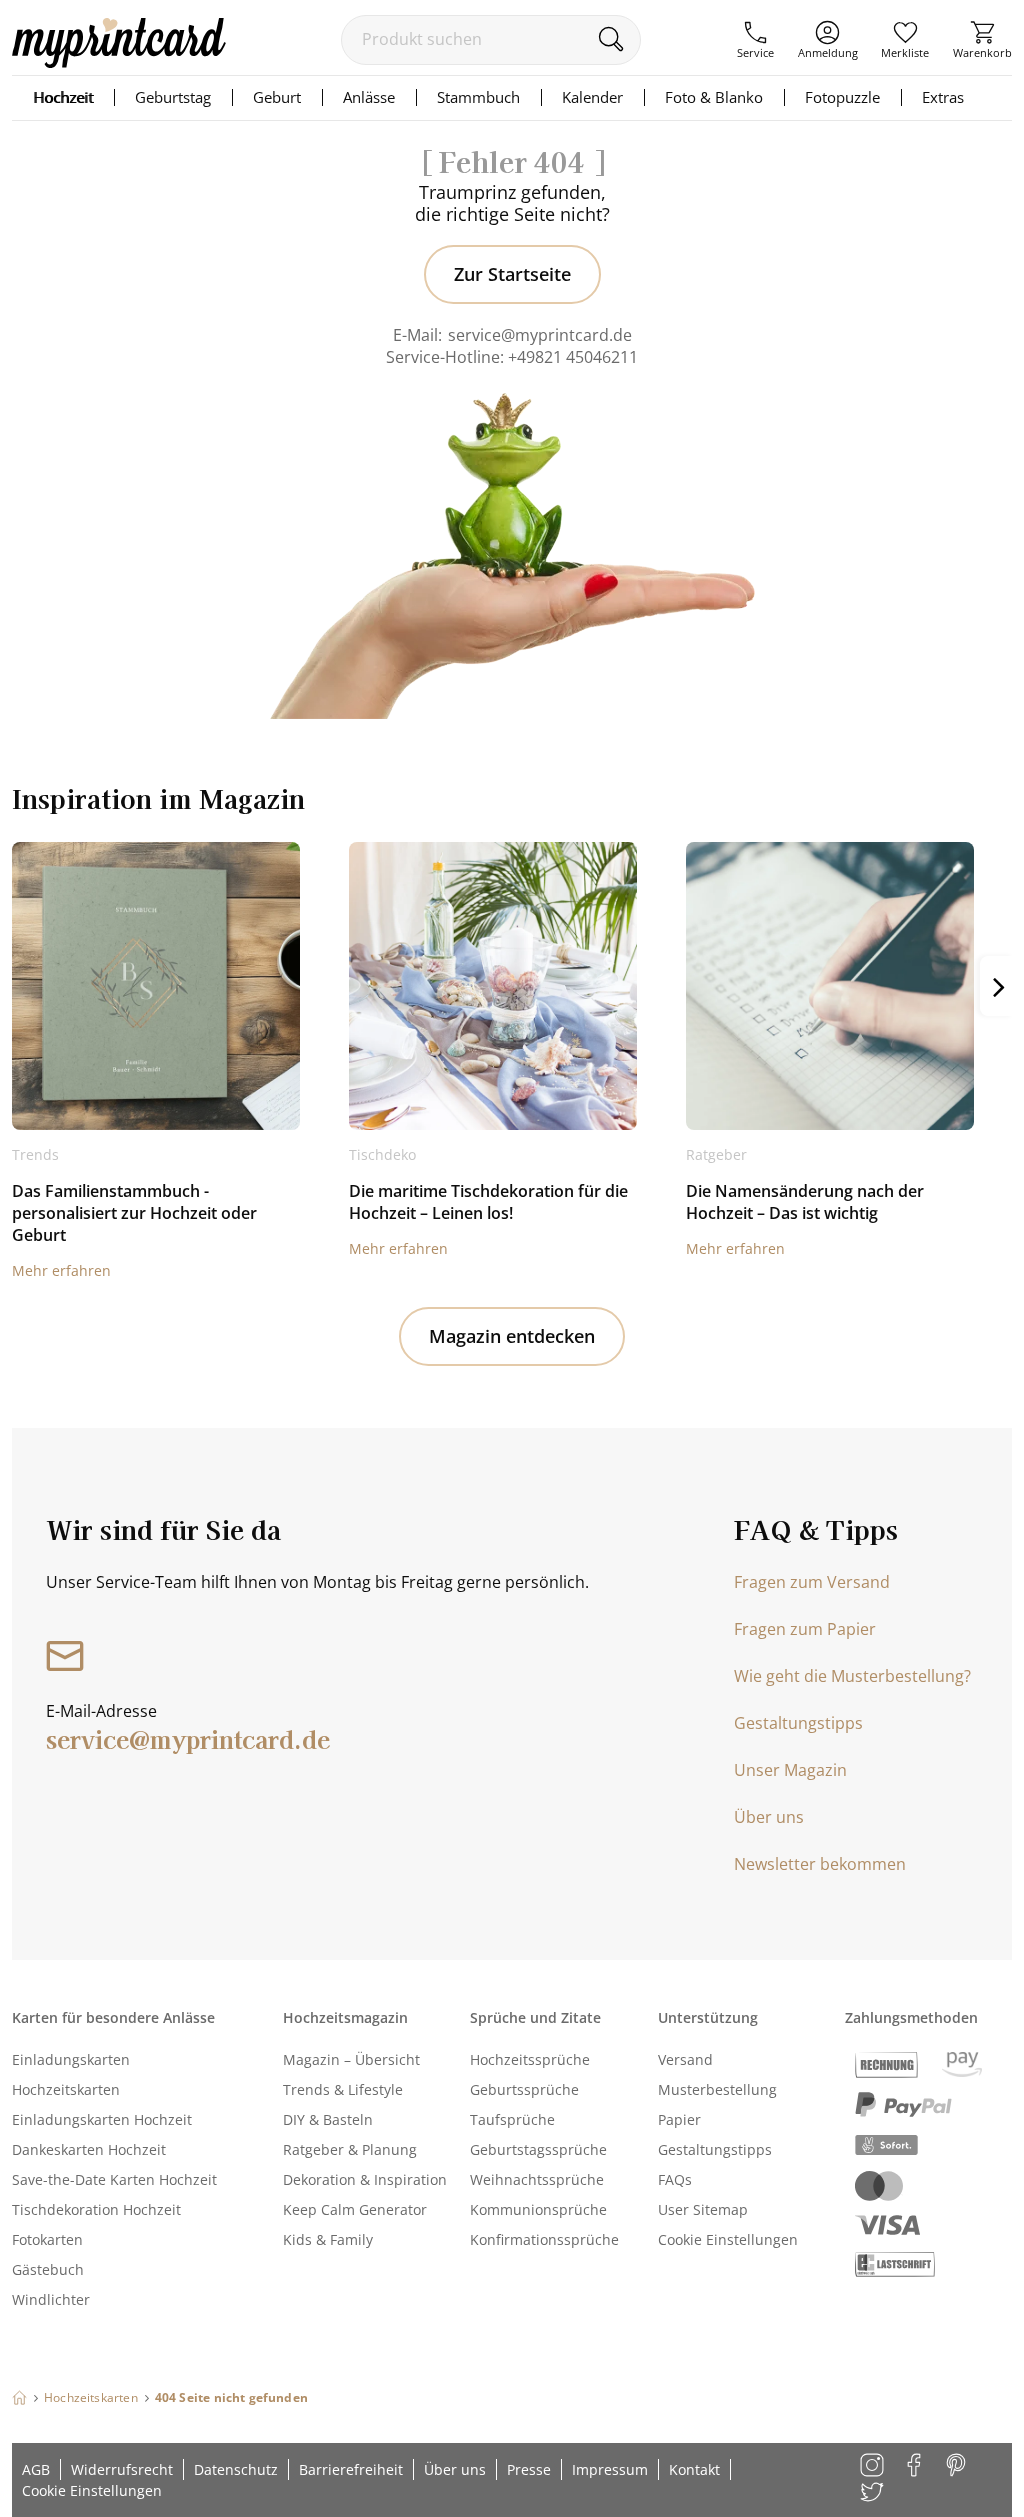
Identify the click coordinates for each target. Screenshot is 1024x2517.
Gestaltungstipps (798, 1723)
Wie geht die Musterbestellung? (852, 1676)
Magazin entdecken (512, 1336)
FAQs (675, 2179)
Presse (529, 2469)
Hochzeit (63, 97)
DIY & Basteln (328, 2119)
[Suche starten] (610, 39)
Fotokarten (47, 2239)
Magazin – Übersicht (351, 2059)
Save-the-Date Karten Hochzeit (114, 2179)
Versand (685, 2059)
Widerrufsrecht (122, 2469)
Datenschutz (236, 2469)
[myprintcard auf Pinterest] (957, 2466)
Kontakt (694, 2469)
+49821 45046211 (573, 357)
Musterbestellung (717, 2089)
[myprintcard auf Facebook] (915, 2466)
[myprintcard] (119, 62)
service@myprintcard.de (540, 335)
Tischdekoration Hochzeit (96, 2209)
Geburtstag (173, 97)
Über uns (769, 1817)
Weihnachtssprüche (537, 2179)
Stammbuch (478, 97)
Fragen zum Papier (805, 1629)
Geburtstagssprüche (538, 2149)
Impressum (610, 2469)
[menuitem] (755, 40)
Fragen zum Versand (812, 1582)
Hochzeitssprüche (530, 2059)
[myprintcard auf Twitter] (873, 2493)
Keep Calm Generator (355, 2209)
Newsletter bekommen (820, 1864)
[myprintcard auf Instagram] (873, 2466)
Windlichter (51, 2299)
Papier (679, 2119)
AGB (36, 2469)
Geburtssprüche (524, 2089)
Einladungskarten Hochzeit (102, 2119)
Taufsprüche (512, 2119)
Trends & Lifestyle (343, 2089)
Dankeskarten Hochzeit (89, 2149)
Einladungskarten (71, 2059)
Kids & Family (328, 2239)
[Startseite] (19, 2397)
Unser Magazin (790, 1770)
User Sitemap (703, 2209)
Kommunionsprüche (538, 2209)
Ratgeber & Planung (350, 2149)
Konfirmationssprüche (544, 2239)
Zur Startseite (512, 274)
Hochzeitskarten (66, 2089)
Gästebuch (48, 2269)
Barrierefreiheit (351, 2469)
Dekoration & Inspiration (365, 2179)
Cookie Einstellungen (728, 2239)
